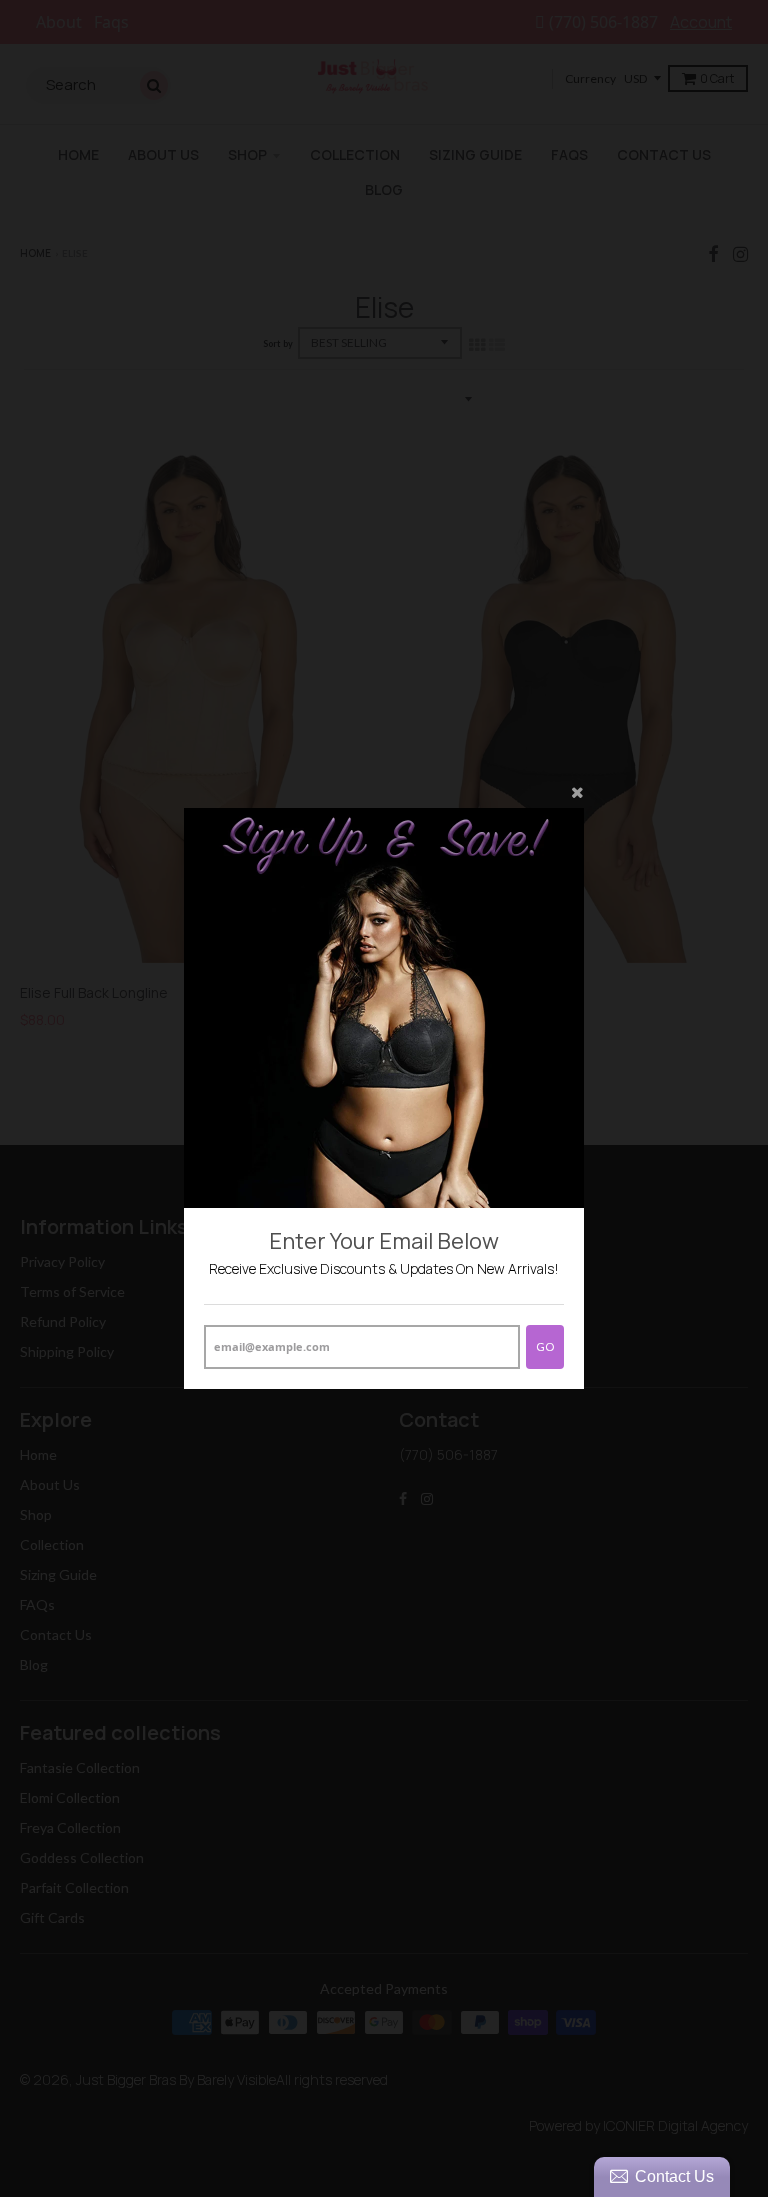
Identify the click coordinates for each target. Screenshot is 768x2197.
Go (545, 1346)
